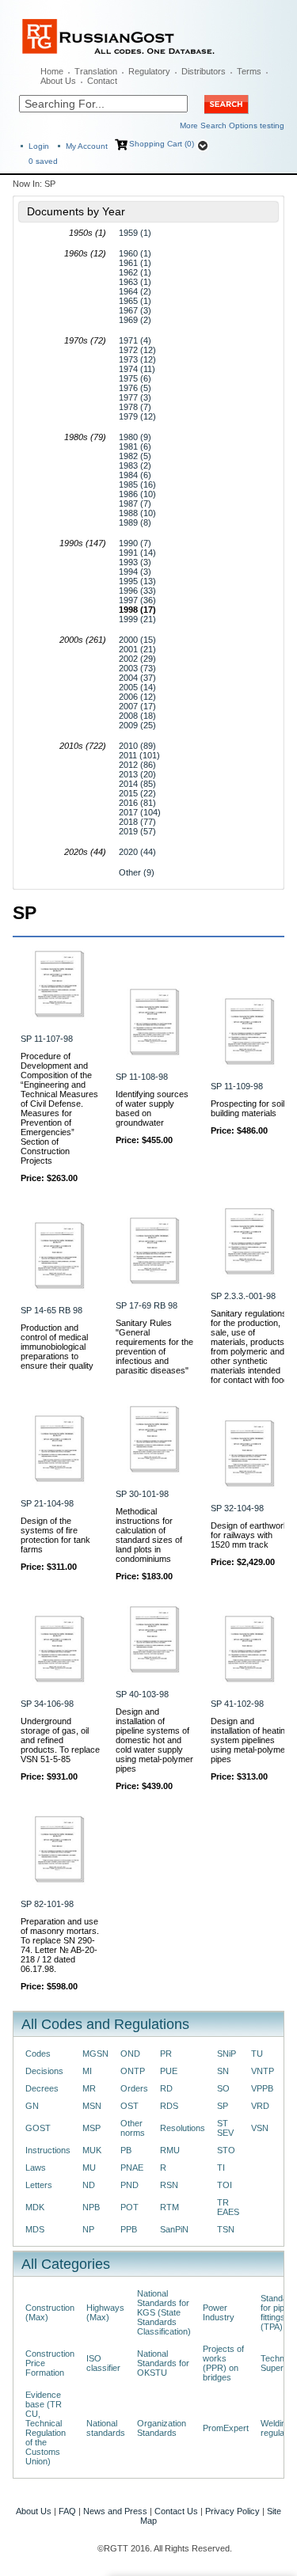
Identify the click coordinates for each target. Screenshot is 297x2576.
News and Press (115, 2511)
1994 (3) (135, 572)
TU (257, 2054)
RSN (169, 2185)
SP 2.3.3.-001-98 (243, 1296)
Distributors (204, 71)
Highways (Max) (105, 2312)
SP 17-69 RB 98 (147, 1305)
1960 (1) (135, 253)
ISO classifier (103, 2363)
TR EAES (228, 2207)
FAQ (67, 2511)
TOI (225, 2185)
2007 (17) (137, 706)
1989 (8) (135, 522)
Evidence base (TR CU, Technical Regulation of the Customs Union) (46, 2428)
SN (223, 2071)
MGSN (95, 2054)
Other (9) (137, 872)
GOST (38, 2128)
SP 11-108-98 (142, 1077)
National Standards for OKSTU (163, 2363)
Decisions (44, 2071)
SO (223, 2088)
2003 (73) (137, 668)
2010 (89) (137, 746)
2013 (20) (137, 774)
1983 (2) (135, 465)
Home (52, 71)
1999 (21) (137, 619)
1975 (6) (135, 378)
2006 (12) (137, 697)
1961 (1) (135, 263)
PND (129, 2185)
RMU (170, 2150)
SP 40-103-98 (142, 1694)
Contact (102, 81)
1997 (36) (137, 600)
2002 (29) (137, 659)
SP (223, 2106)
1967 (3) (135, 310)
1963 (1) (135, 282)
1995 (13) (137, 581)
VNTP (263, 2071)
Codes (38, 2054)
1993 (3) (135, 562)
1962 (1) (135, 272)
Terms (249, 71)
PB (126, 2150)
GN (32, 2106)
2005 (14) (137, 687)
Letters (39, 2185)
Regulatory (149, 71)
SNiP (227, 2054)
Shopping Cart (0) (162, 144)
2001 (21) (137, 649)
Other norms (133, 2128)
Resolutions (183, 2128)
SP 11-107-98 (47, 1039)
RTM (169, 2207)
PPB (129, 2229)
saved (43, 161)
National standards (106, 2428)
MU (89, 2168)
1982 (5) (135, 456)
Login (39, 146)
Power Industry (219, 2312)
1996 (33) (137, 591)
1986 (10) (137, 494)
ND (89, 2185)
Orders (134, 2088)
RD (166, 2088)
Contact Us (176, 2511)
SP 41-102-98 (237, 1704)
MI (87, 2071)
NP (88, 2229)
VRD (260, 2106)
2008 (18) (137, 716)
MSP (91, 2128)
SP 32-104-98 (237, 1508)
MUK (92, 2150)
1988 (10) (137, 513)
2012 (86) (137, 765)
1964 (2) (135, 291)
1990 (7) (135, 543)
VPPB (262, 2088)
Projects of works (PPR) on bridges (223, 2363)
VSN (260, 2128)
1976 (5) (135, 388)
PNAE (132, 2168)
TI (221, 2168)
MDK (35, 2207)
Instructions (48, 2150)
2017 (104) (140, 812)
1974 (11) (137, 369)
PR (166, 2054)
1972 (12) (137, 350)
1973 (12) (137, 359)
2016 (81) (137, 803)
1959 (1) (135, 233)
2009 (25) (137, 725)
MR (89, 2088)
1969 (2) (135, 320)
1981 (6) (135, 446)
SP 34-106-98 (47, 1704)
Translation (96, 71)
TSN (226, 2229)
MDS (35, 2229)
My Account (87, 146)
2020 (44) (137, 852)
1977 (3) (135, 397)
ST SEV (225, 2128)
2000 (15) (137, 640)
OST (129, 2106)
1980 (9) (135, 437)
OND (130, 2054)
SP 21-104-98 (47, 1503)
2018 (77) (137, 822)
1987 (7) (135, 503)
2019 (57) (137, 831)
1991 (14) (137, 553)
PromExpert (226, 2428)
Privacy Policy (232, 2511)
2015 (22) (137, 793)
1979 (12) (137, 416)
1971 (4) (135, 340)
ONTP (133, 2071)
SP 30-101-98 (142, 1494)
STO (226, 2150)
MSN (92, 2106)
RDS (169, 2106)
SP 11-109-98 (237, 1086)
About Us (58, 81)
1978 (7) (135, 407)
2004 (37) (137, 678)
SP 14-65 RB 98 (51, 1310)
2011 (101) (139, 755)
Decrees (42, 2088)
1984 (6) (135, 475)
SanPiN (174, 2229)
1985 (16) (137, 484)
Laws (36, 2168)
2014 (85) (137, 784)
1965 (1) (135, 301)
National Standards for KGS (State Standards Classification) (164, 2312)
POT (129, 2207)
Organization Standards (162, 2428)
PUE (169, 2071)
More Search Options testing (232, 125)
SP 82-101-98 (47, 1904)
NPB (91, 2207)
